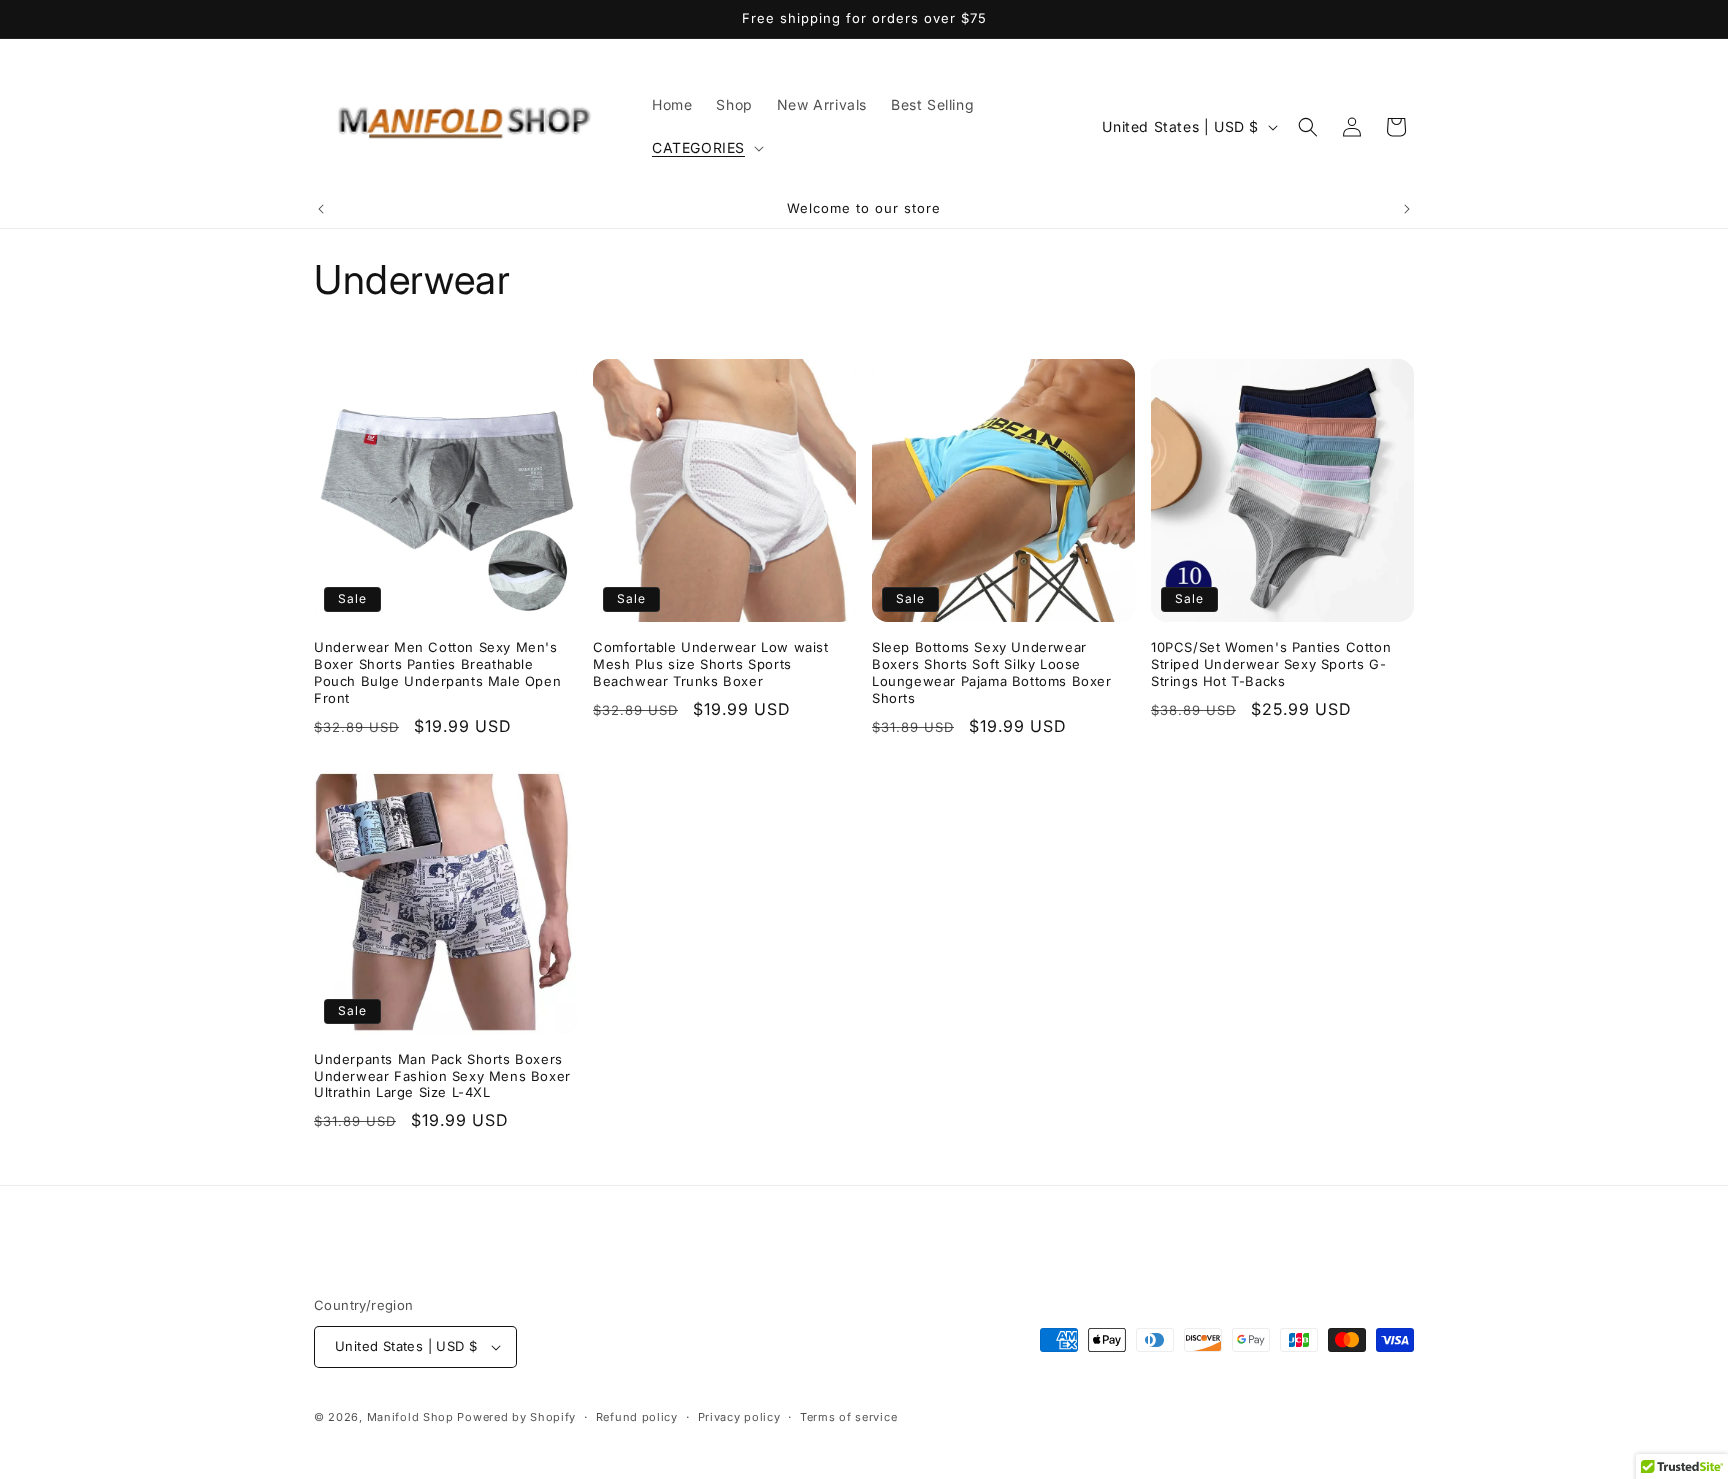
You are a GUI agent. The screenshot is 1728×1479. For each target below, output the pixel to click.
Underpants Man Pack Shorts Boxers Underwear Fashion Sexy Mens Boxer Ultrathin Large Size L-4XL (442, 1076)
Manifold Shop (410, 1417)
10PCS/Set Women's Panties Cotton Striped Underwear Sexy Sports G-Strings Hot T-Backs (1271, 664)
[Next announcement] (1407, 209)
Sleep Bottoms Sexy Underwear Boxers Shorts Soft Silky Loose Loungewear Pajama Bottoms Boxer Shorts (992, 672)
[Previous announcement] (321, 209)
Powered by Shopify (516, 1417)
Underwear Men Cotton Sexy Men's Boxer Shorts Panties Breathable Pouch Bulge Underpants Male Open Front (437, 672)
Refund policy (637, 1417)
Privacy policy (739, 1417)
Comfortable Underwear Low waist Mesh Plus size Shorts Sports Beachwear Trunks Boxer (711, 664)
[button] (706, 148)
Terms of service (848, 1417)
